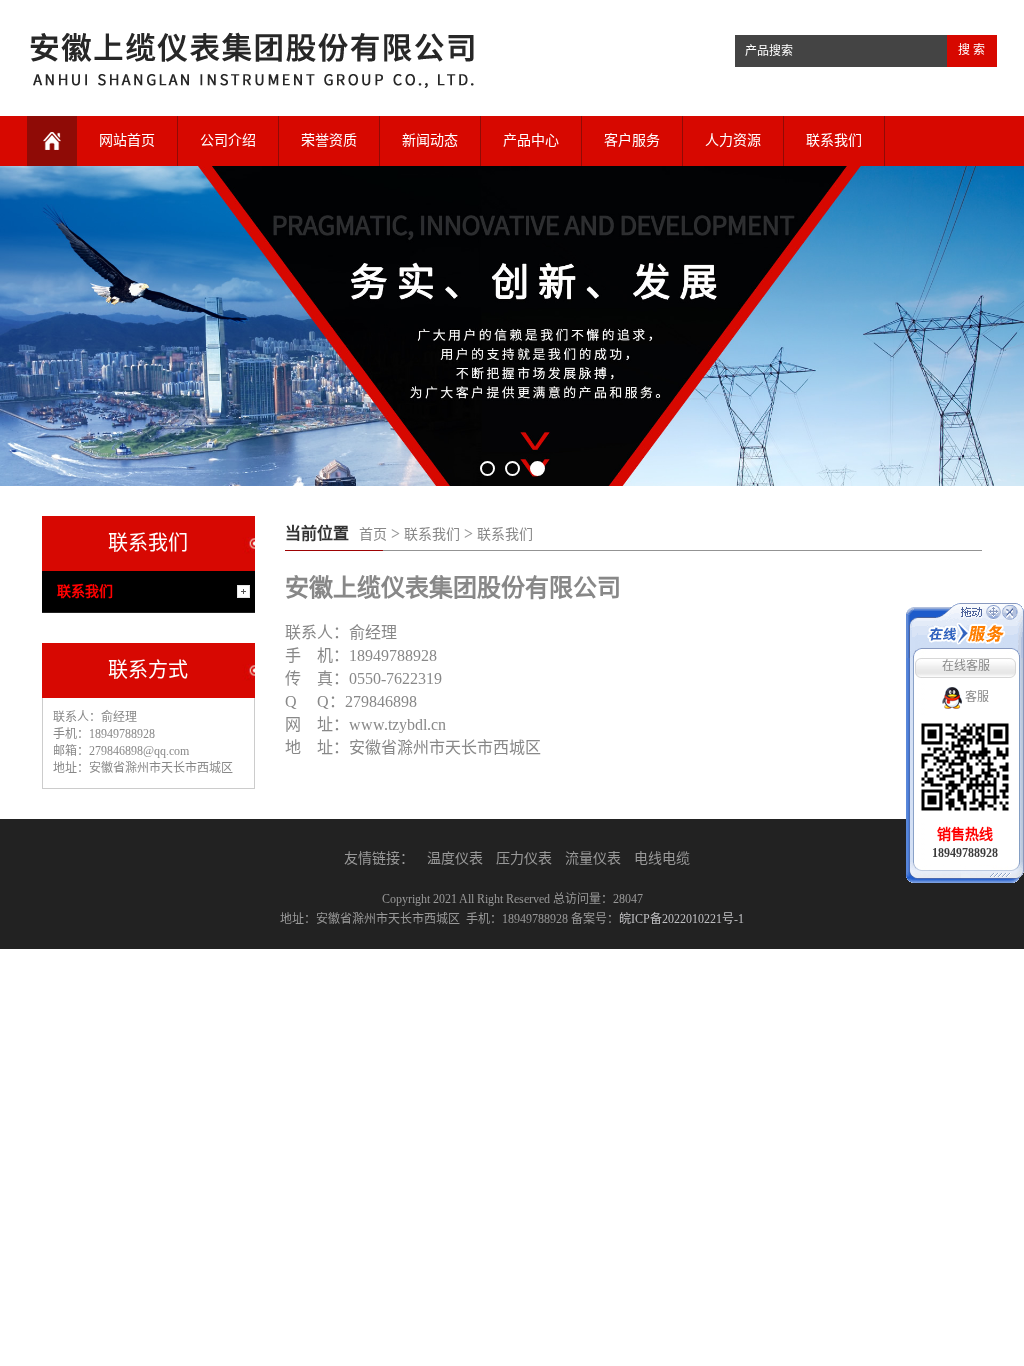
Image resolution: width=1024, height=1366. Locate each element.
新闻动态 (430, 140)
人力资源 (733, 140)
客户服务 (632, 140)
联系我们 (834, 140)
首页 (373, 534)
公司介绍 (228, 140)
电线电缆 (662, 858)
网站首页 (127, 140)
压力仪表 (524, 858)
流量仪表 (593, 858)
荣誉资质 (329, 140)
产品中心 (531, 140)
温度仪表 (455, 858)
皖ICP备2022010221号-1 (681, 919)
